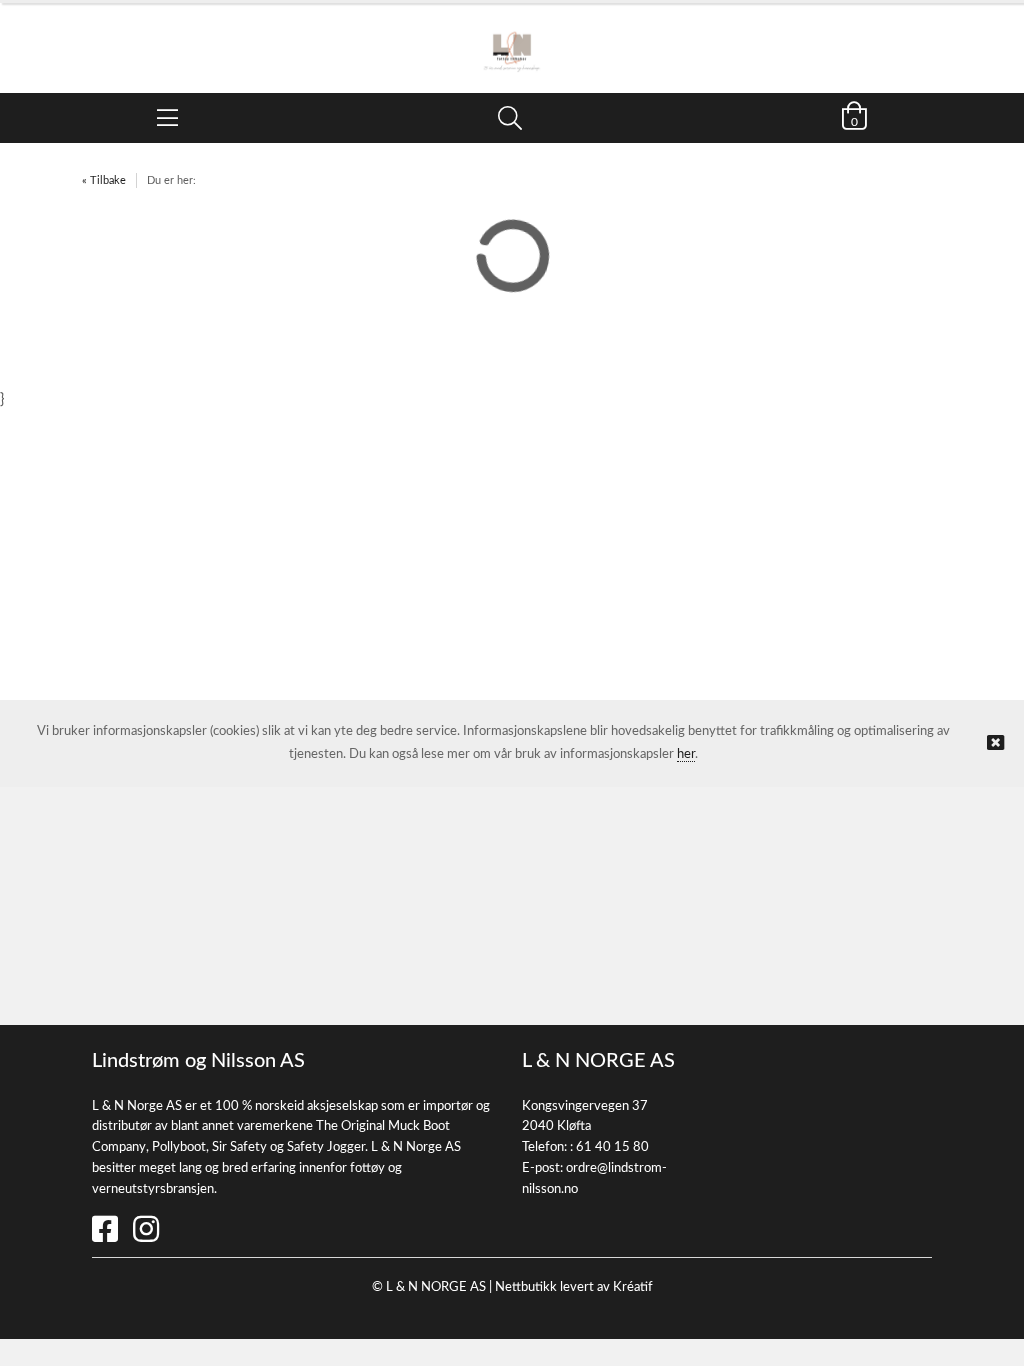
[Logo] (512, 38)
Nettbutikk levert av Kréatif (574, 1287)
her (686, 754)
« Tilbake (104, 180)
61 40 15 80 (612, 1147)
